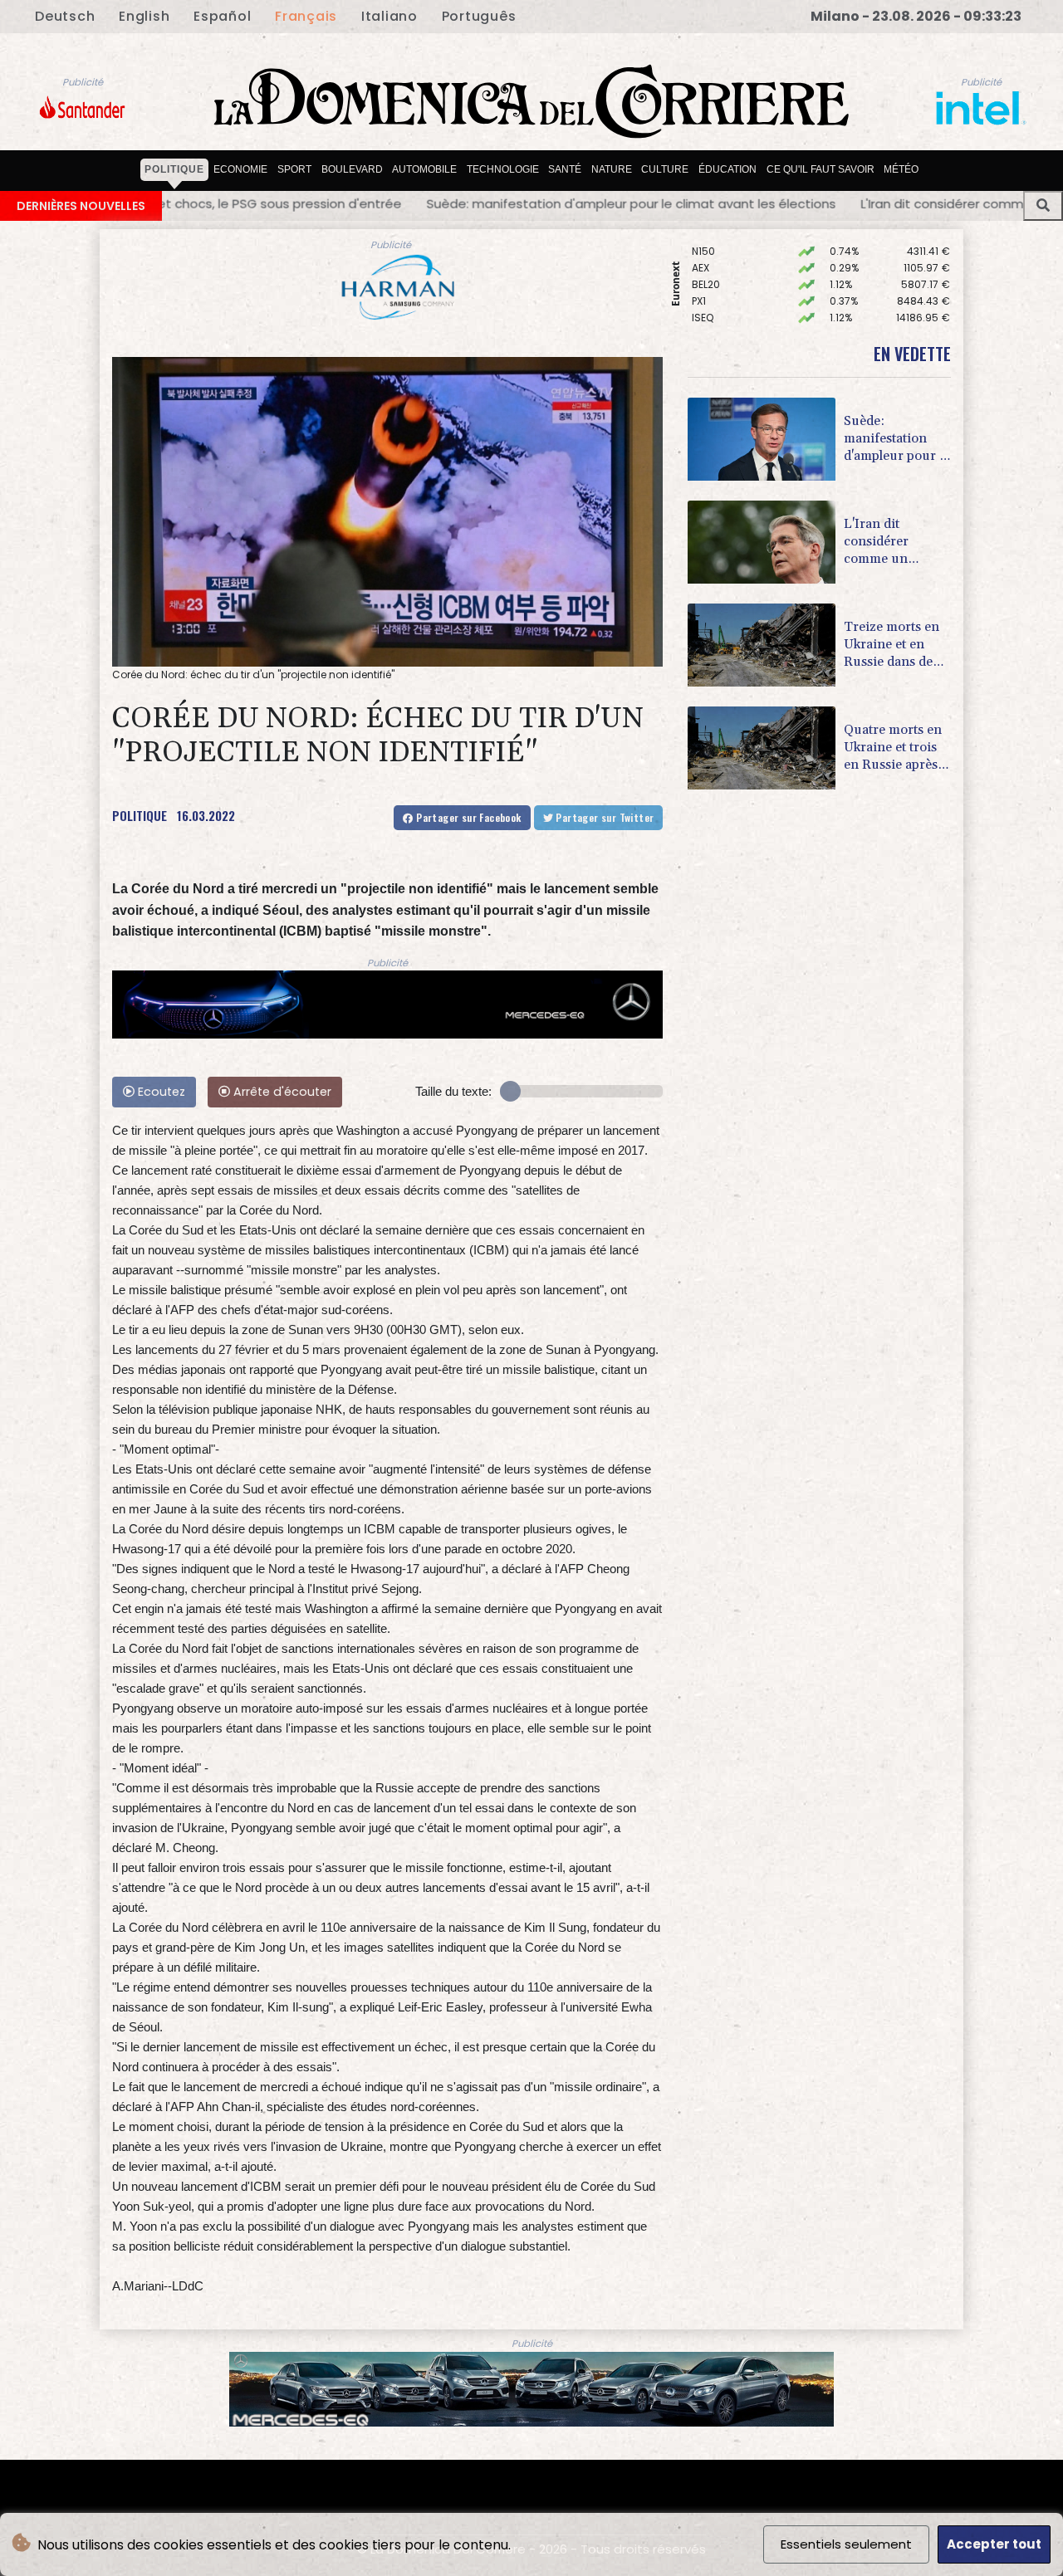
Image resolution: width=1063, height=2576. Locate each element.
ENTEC (707, 321)
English (144, 16)
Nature (612, 169)
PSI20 (705, 304)
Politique (174, 169)
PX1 (699, 254)
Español (222, 16)
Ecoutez (160, 1092)
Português (479, 16)
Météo (901, 169)
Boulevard (352, 169)
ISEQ (703, 271)
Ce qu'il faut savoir (821, 169)
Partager (468, 817)
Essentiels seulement (846, 2544)
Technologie (503, 169)
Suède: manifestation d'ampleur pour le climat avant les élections (255, 203)
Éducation (727, 169)
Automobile (424, 169)
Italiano (389, 16)
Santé (565, 169)
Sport (294, 169)
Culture (665, 169)
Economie (240, 169)
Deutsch (65, 16)
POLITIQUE (140, 815)
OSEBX (708, 288)
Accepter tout (994, 2544)
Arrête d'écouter (281, 1092)
